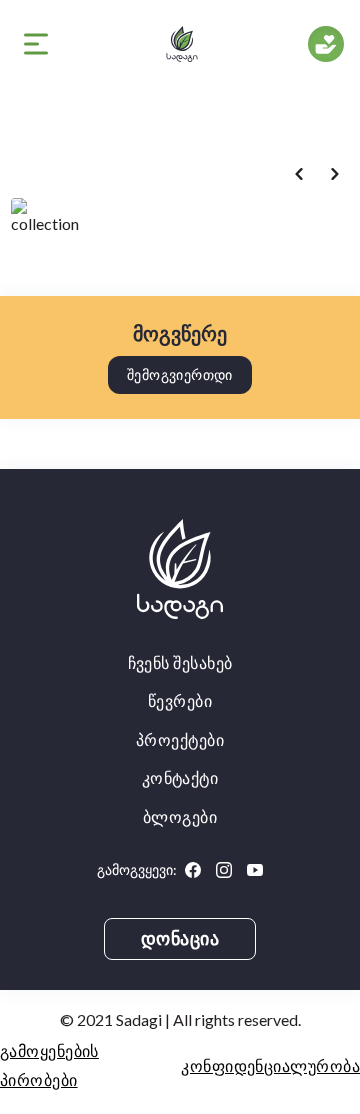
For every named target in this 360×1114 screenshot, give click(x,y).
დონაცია (180, 938)
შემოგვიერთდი (180, 375)
